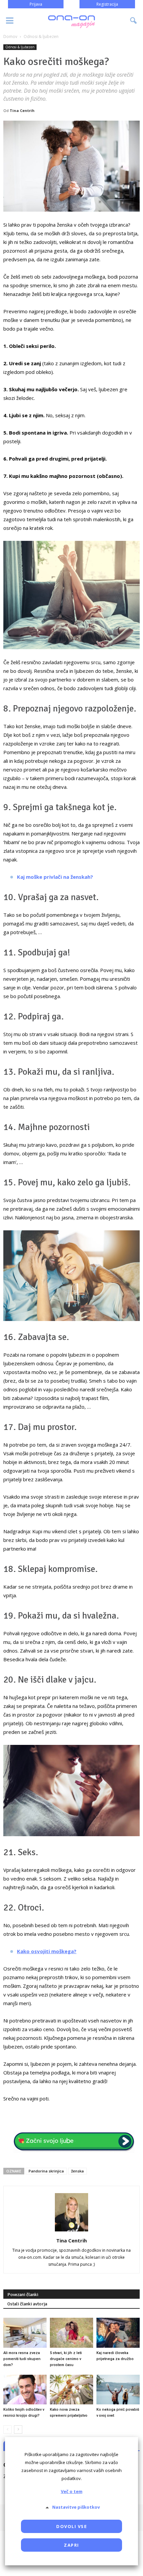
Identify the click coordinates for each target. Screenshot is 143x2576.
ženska (77, 2171)
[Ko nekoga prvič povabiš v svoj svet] (118, 2390)
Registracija (107, 4)
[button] (134, 21)
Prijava (36, 4)
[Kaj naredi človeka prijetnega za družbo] (118, 2333)
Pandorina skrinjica (46, 2171)
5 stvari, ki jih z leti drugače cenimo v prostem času (66, 2359)
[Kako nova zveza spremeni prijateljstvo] (71, 2390)
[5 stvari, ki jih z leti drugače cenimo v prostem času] (71, 2333)
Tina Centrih (22, 110)
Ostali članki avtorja (27, 2304)
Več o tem (72, 2491)
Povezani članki (23, 2295)
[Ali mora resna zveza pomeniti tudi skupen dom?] (25, 2333)
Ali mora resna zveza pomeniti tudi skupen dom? (22, 2359)
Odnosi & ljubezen (20, 47)
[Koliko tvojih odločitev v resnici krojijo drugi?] (25, 2390)
